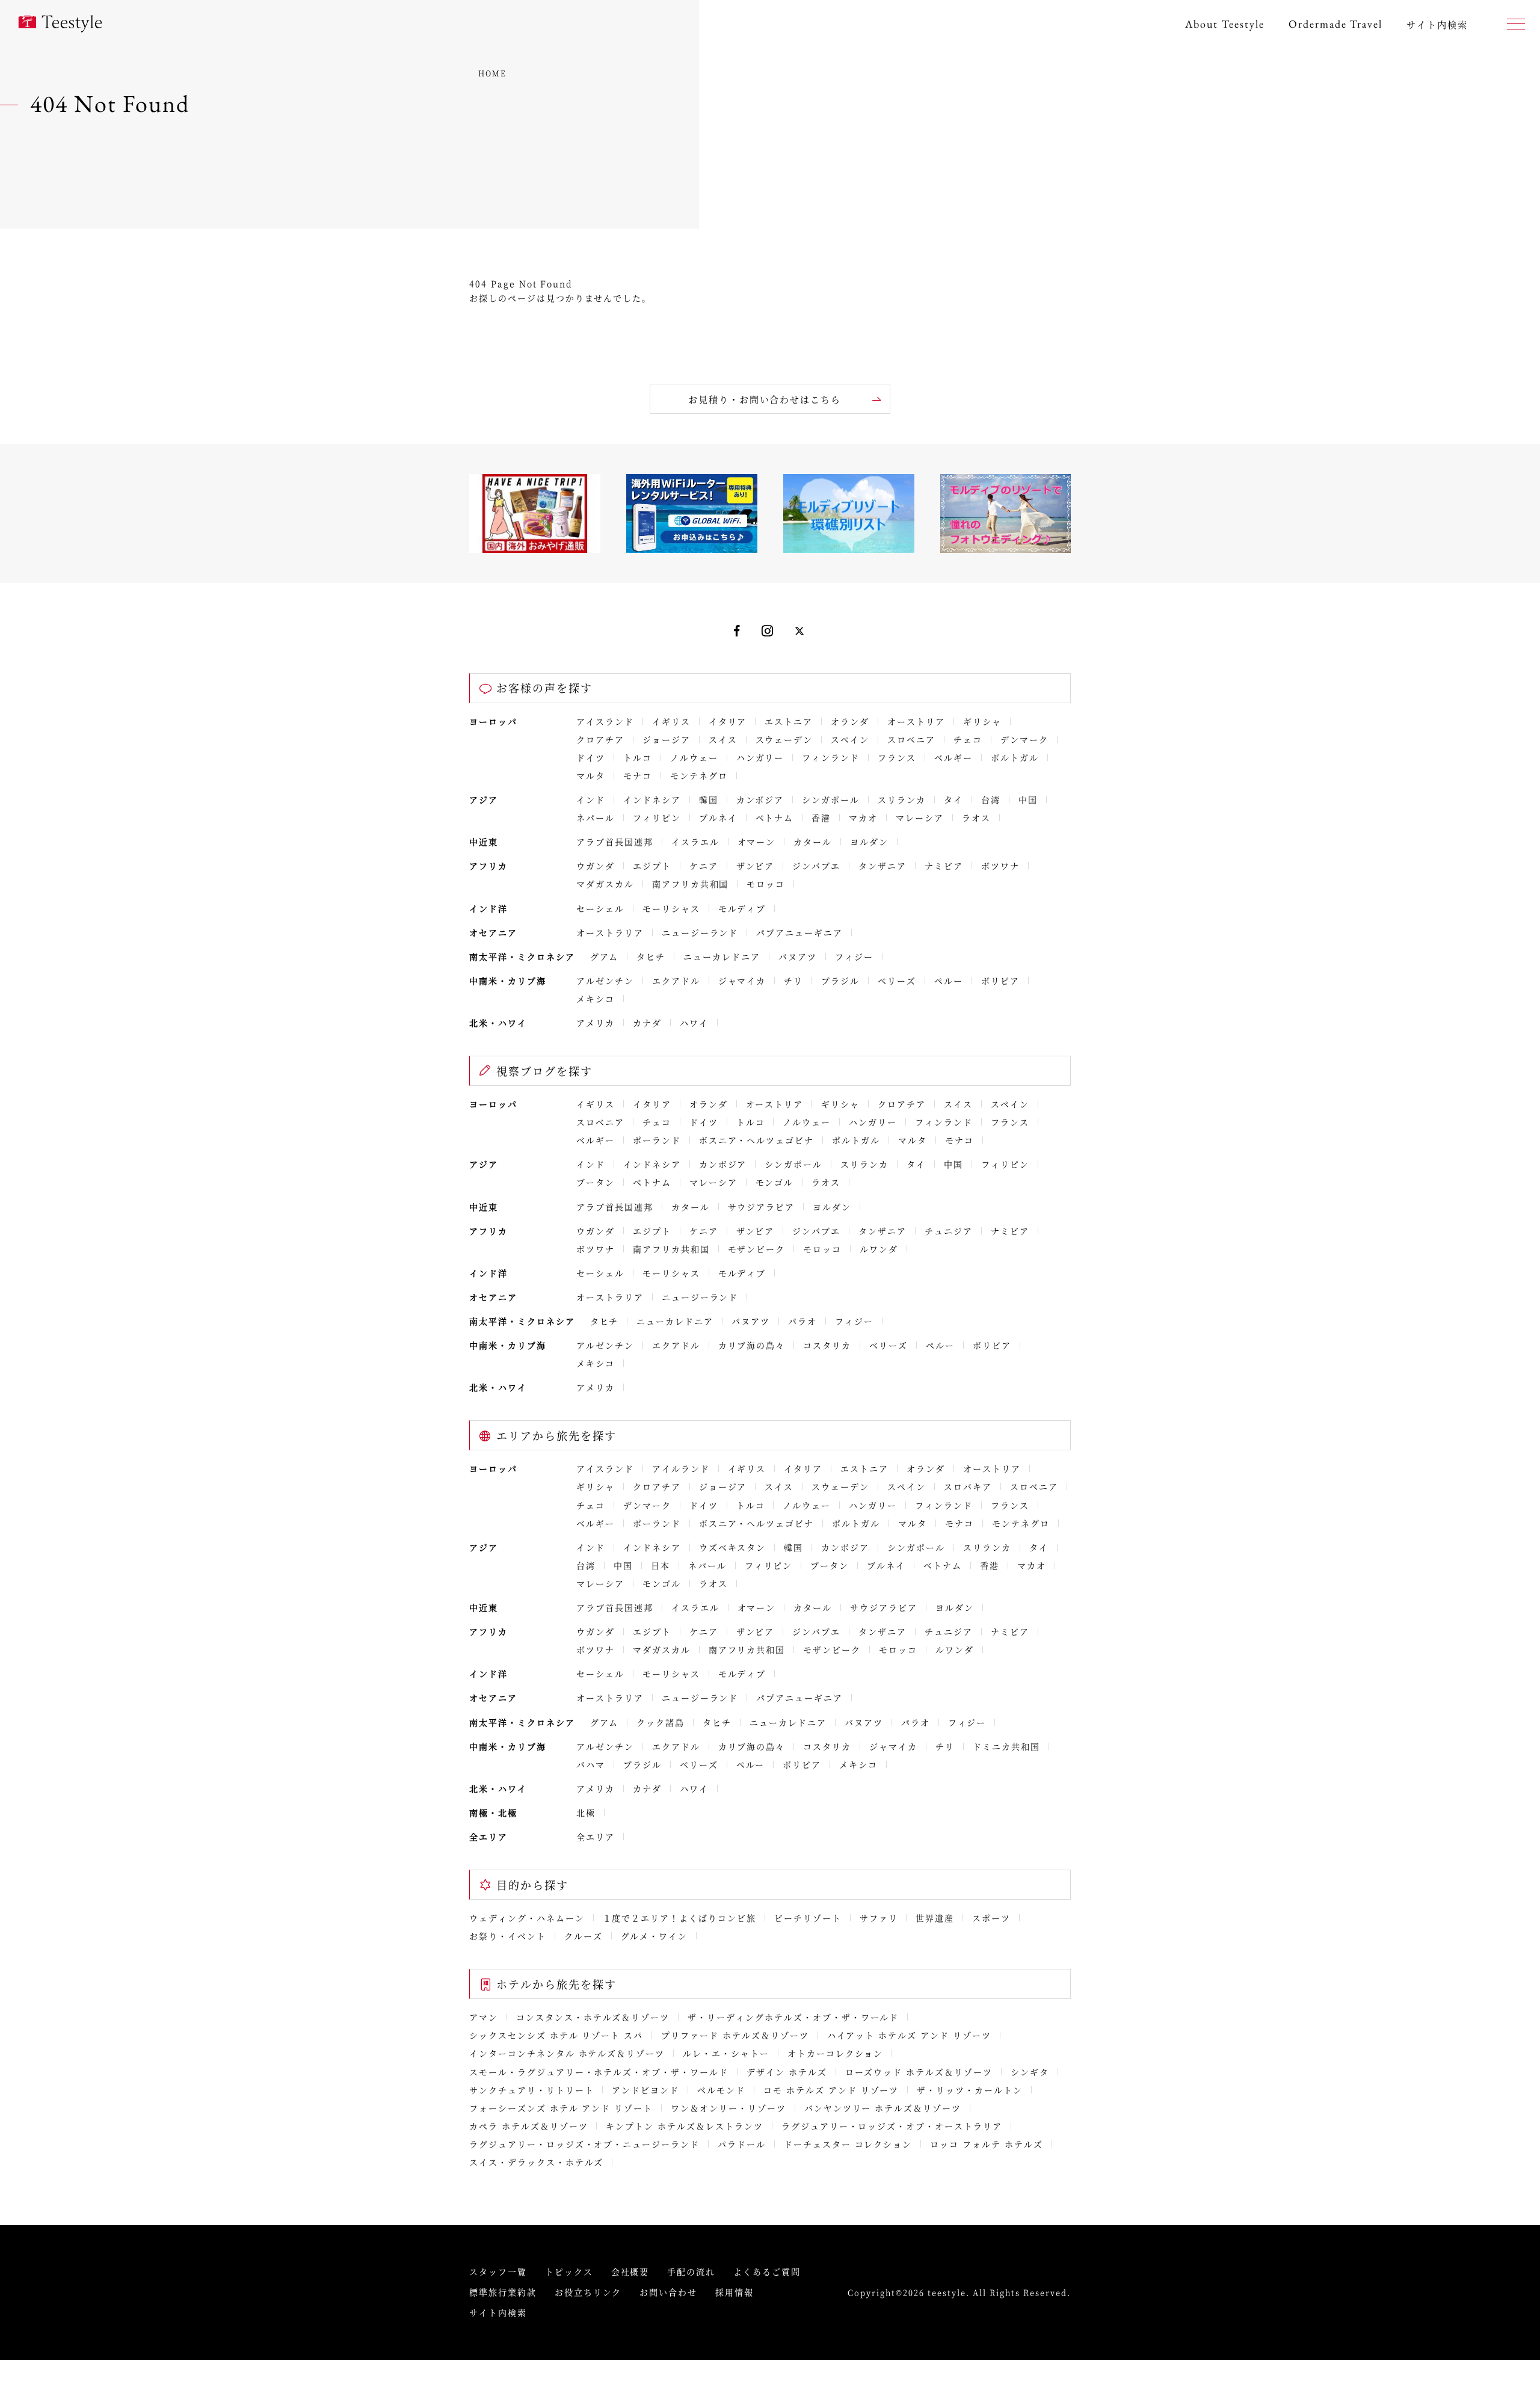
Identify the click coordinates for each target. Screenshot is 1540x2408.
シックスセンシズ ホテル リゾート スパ (556, 2035)
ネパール (596, 818)
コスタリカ (827, 1345)
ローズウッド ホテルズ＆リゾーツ (919, 2072)
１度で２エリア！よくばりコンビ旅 (679, 1918)
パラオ (802, 1321)
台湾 (991, 799)
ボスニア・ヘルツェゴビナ (757, 1140)
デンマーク (1024, 739)
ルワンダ (879, 1249)
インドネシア (652, 799)
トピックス (569, 2271)
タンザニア (882, 866)
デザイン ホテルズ (787, 2072)
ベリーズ (897, 981)
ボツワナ (1000, 866)
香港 (821, 818)
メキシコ (596, 999)
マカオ (863, 818)
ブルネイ (718, 818)
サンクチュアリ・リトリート (531, 2090)
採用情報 (735, 2292)
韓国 (709, 799)
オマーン (757, 842)
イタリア (728, 721)
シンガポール (831, 799)
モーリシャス (671, 908)
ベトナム (775, 818)
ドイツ (591, 757)
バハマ (591, 1764)
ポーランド (657, 1140)
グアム (605, 956)
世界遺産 (935, 1918)
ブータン (596, 1182)
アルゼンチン (605, 981)
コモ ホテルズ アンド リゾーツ (831, 2090)
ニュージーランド (700, 932)
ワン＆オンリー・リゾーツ (728, 2108)
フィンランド (831, 757)
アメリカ (596, 1023)
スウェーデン (784, 739)
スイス (723, 739)
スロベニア (911, 739)
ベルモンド (721, 2090)
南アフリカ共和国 (691, 884)
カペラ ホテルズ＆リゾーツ (528, 2126)
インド (591, 799)
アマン (484, 2017)
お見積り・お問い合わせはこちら (765, 399)
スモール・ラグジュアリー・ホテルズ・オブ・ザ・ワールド (599, 2072)
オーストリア (916, 721)
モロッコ (766, 884)
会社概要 (630, 2271)
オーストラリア (610, 932)
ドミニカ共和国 (1006, 1746)
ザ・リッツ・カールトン (970, 2090)
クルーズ (584, 1936)
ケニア (704, 866)
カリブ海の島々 (752, 1345)
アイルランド (681, 1468)
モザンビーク (757, 1249)
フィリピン (657, 818)
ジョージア (667, 739)
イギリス (671, 721)
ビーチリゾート (808, 1918)
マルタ (591, 775)
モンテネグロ (699, 775)
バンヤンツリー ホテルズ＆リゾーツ (883, 2108)
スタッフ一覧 (498, 2271)
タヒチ (651, 956)
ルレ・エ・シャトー (726, 2053)
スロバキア (968, 1486)
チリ (793, 981)
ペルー (949, 981)
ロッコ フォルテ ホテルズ (986, 2144)
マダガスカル (605, 884)
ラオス (976, 818)
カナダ (647, 1023)
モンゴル (775, 1182)
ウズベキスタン (733, 1547)
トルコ (638, 757)
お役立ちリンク (588, 2292)
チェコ (968, 739)
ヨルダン (869, 842)
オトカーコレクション (836, 2053)
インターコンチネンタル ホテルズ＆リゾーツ (567, 2053)
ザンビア (756, 866)
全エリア (596, 1837)
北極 (586, 1812)
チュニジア (949, 1231)
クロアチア (600, 739)
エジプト (652, 866)
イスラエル (695, 842)
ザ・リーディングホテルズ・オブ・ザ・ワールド (793, 2017)
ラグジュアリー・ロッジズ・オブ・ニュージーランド (584, 2144)
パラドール (742, 2144)
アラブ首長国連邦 (615, 842)
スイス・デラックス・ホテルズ (536, 2162)
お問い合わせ (668, 2292)
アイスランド (605, 721)
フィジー (854, 956)
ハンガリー (760, 757)
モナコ (638, 775)
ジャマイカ (742, 981)
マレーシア (920, 818)
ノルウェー (694, 757)
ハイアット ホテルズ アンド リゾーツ (909, 2035)
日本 (661, 1565)
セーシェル (600, 908)
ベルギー (953, 757)
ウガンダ (596, 866)
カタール (813, 842)
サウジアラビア (762, 1207)
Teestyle (60, 24)
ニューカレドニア (722, 956)
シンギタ (1030, 2072)
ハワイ (694, 1023)
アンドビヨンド (645, 2090)
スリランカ (902, 799)
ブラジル (840, 981)
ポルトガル (1015, 757)
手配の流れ (691, 2271)
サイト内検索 (498, 2312)
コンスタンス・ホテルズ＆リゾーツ (593, 2017)
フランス (897, 757)
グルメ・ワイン (654, 1936)
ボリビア (1000, 981)
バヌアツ (798, 956)
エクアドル (676, 981)
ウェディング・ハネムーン (527, 1918)
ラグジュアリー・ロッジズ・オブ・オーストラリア (892, 2126)
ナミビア (944, 866)
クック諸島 (661, 1722)
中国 (1028, 799)
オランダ (850, 721)
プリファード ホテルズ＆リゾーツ (735, 2035)
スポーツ (991, 1918)
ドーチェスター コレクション (848, 2144)
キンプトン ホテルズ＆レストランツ (684, 2126)
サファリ (879, 1918)
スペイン (850, 739)
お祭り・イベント (508, 1936)
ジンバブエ (816, 866)
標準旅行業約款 (503, 2292)
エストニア (789, 721)
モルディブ (742, 908)
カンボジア (760, 799)
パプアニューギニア (799, 932)
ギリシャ (982, 721)
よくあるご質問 (767, 2271)
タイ (953, 799)
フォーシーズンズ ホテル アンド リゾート (561, 2108)
